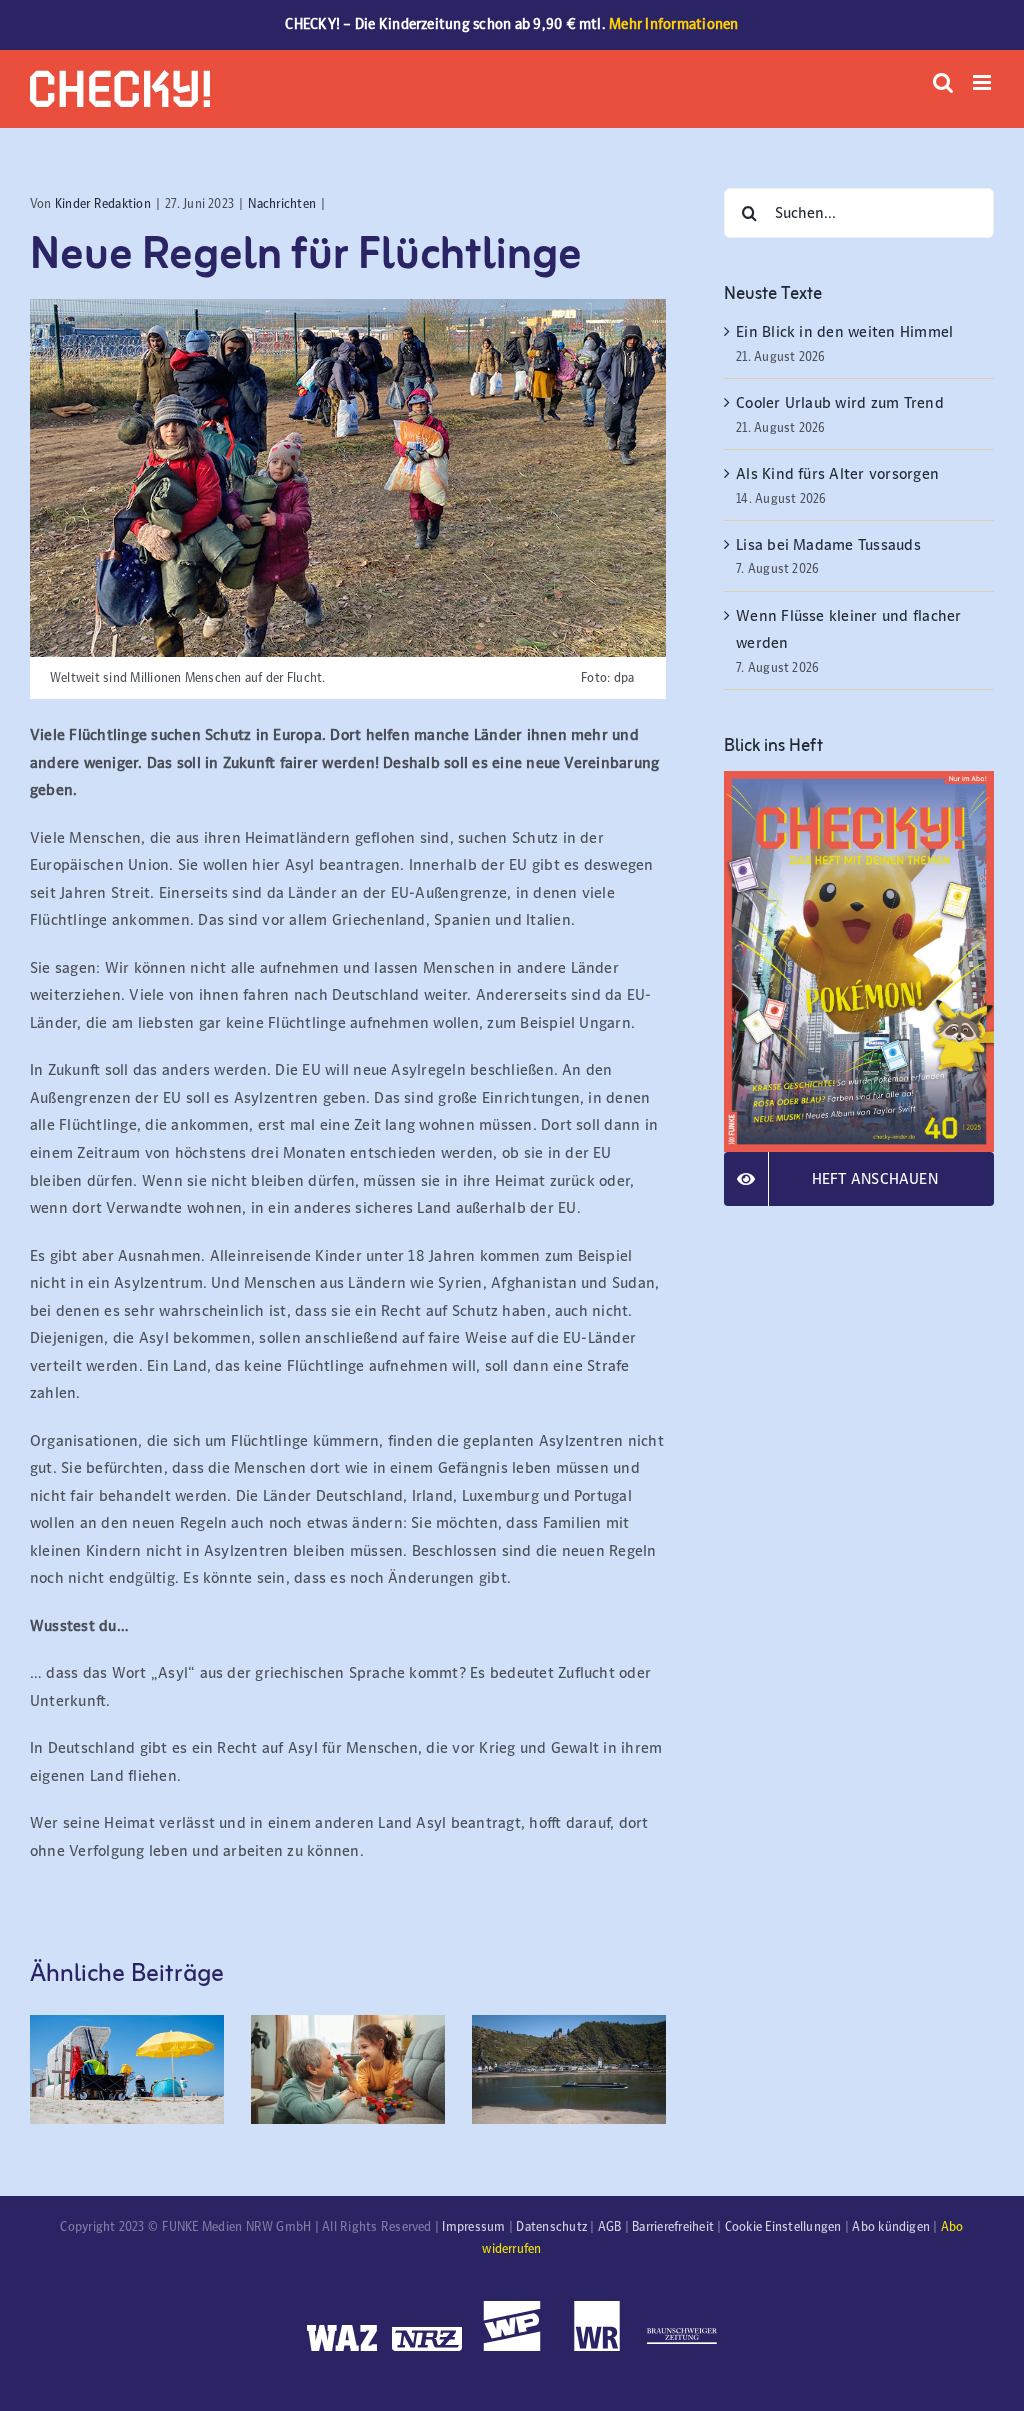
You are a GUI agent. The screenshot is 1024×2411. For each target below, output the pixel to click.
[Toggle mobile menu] (983, 82)
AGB (610, 2227)
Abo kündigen (891, 2227)
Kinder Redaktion (103, 204)
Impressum (473, 2227)
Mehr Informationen (673, 24)
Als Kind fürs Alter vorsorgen (837, 473)
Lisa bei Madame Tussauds (828, 544)
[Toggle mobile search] (943, 82)
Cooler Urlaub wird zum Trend (840, 402)
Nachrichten (282, 204)
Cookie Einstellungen (783, 2227)
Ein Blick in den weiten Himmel (844, 331)
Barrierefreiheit (673, 2227)
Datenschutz (551, 2227)
